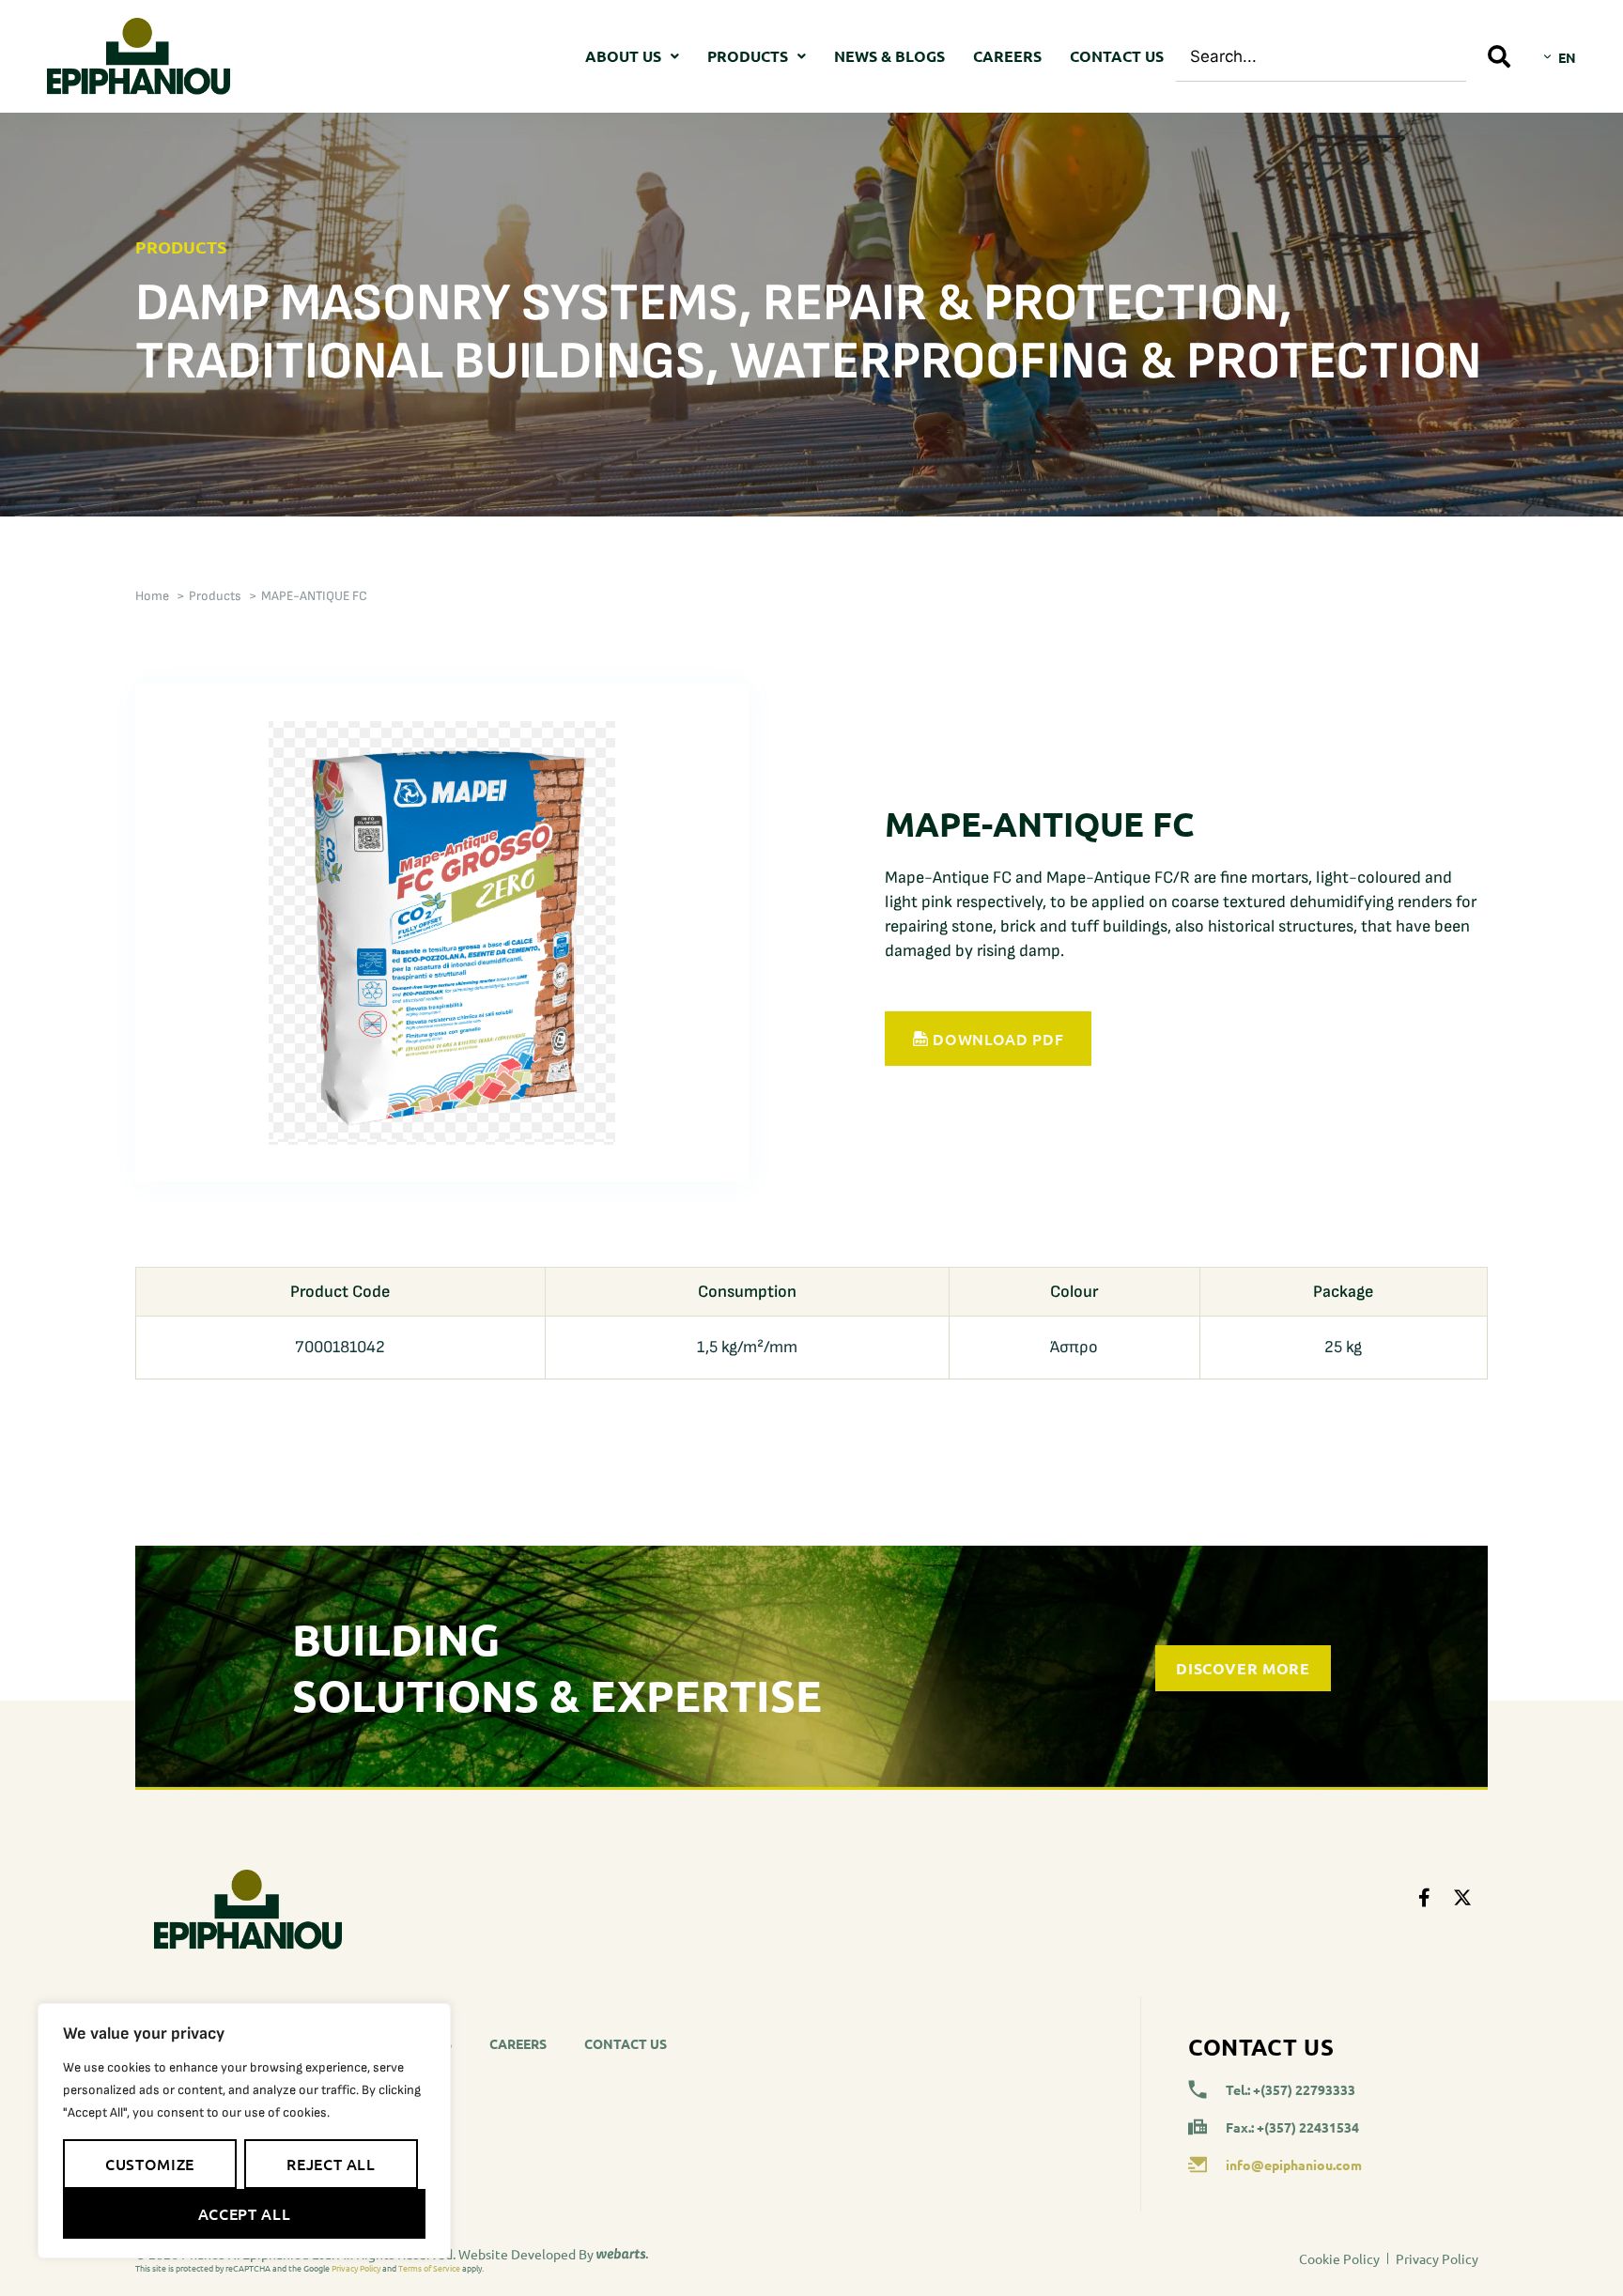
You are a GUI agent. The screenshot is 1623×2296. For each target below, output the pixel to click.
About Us (623, 56)
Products (748, 56)
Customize (150, 2164)
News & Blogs (889, 56)
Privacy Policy (356, 2268)
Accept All (244, 2213)
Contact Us (1117, 56)
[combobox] (1321, 56)
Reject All (331, 2164)
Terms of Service (429, 2268)
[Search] (1499, 56)
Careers (1007, 56)
